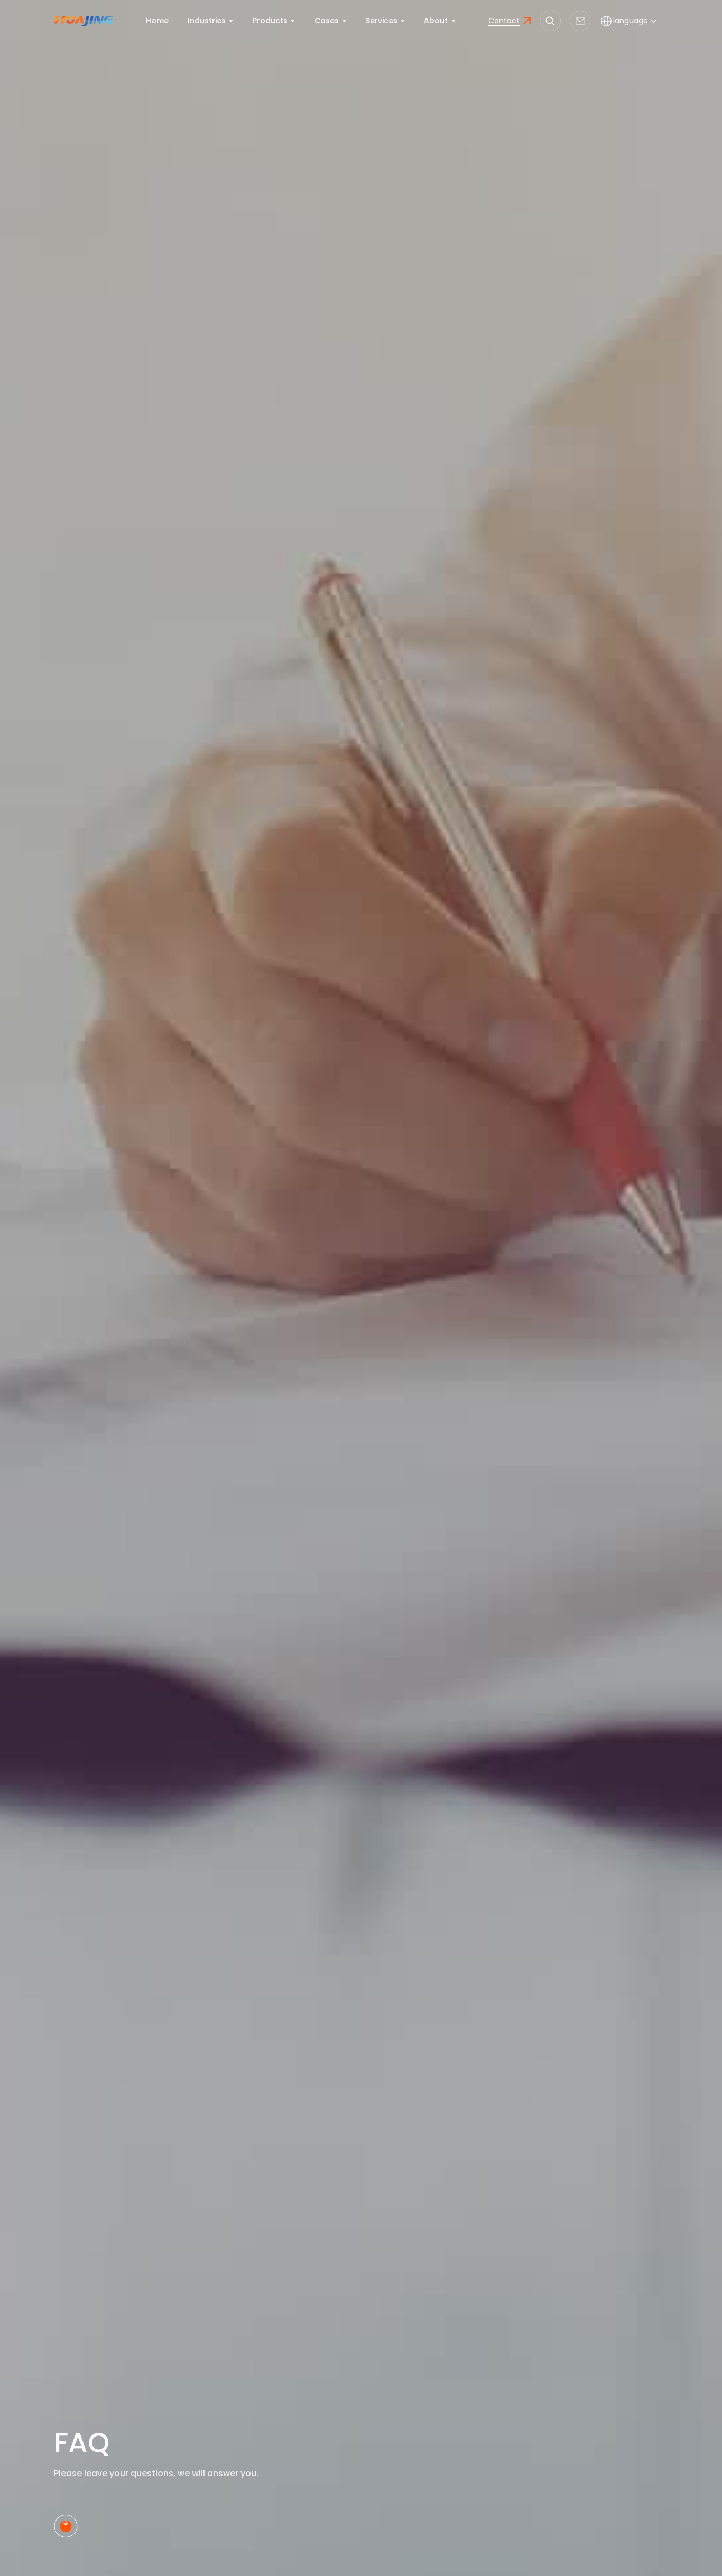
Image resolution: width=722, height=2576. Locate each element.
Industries (207, 21)
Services (382, 21)
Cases (327, 21)
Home (157, 21)
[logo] (83, 21)
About (436, 21)
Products (270, 21)
